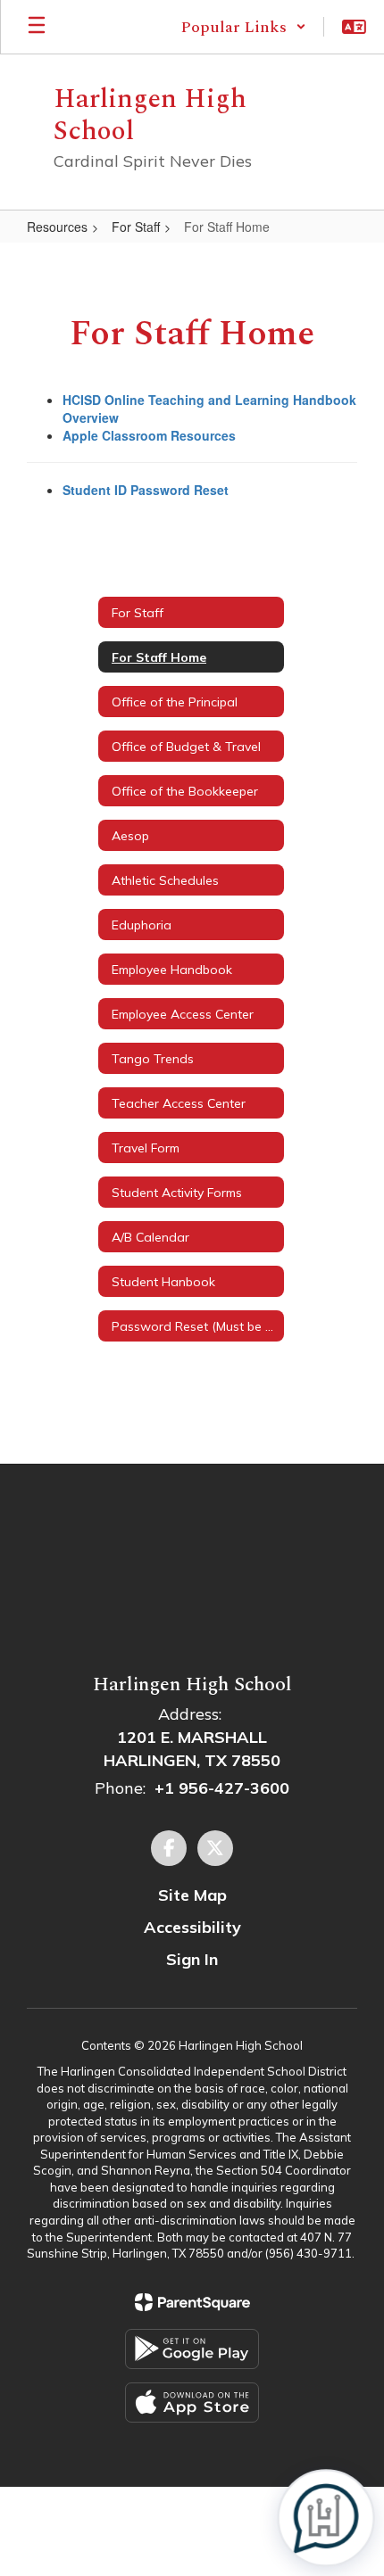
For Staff (136, 227)
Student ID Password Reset (146, 490)
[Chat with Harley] (326, 2518)
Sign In (192, 1959)
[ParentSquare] (192, 2302)
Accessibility (192, 1927)
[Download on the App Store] (192, 2403)
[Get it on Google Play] (192, 2349)
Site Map (192, 1895)
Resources (57, 227)
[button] (243, 27)
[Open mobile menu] (37, 27)
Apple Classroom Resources (149, 435)
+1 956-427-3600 (222, 1788)
